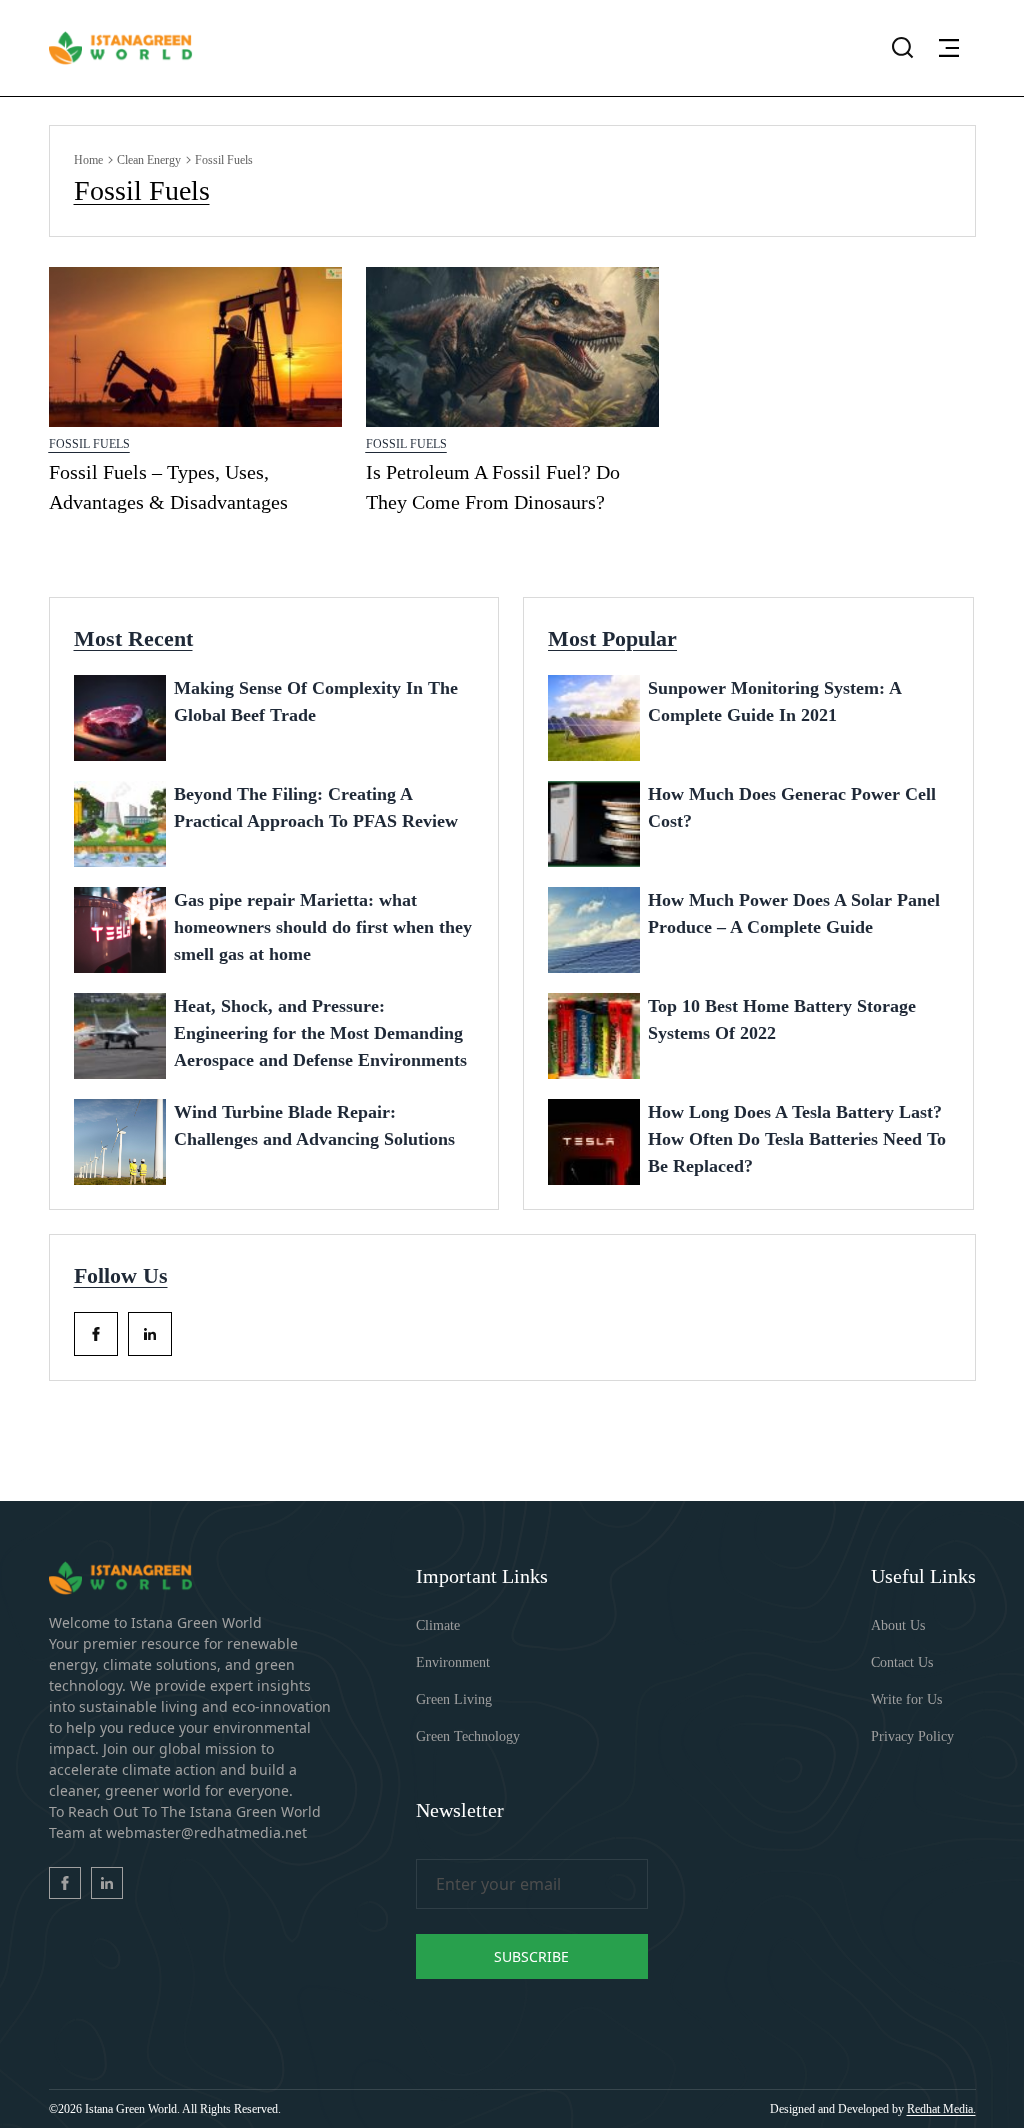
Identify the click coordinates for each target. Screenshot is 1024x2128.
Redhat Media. (941, 2109)
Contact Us (902, 1662)
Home (88, 160)
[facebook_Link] (96, 1334)
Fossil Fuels (89, 444)
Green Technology (468, 1736)
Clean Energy (149, 160)
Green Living (454, 1699)
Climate (438, 1625)
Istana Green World (131, 2109)
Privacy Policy (912, 1736)
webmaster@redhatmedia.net (206, 1832)
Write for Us (906, 1699)
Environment (453, 1662)
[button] (949, 48)
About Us (898, 1625)
